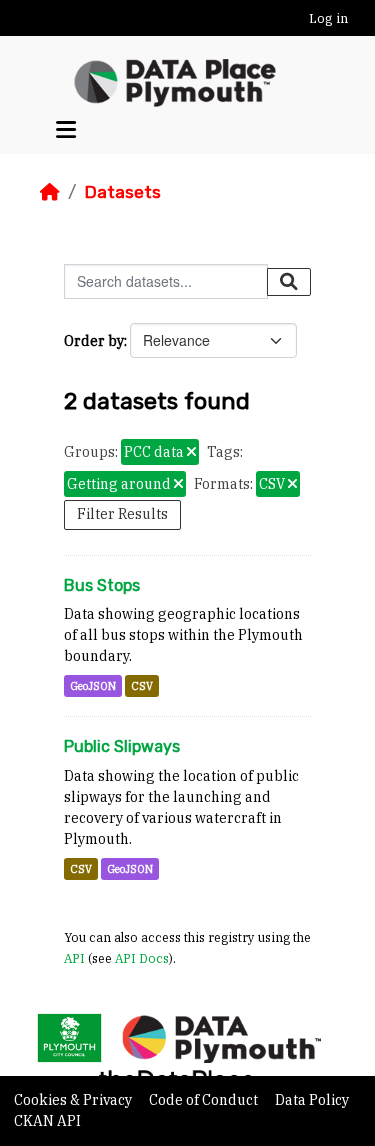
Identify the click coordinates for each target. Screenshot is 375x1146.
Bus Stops (102, 585)
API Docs (142, 958)
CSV (142, 686)
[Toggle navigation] (66, 129)
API (74, 958)
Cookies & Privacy (74, 1100)
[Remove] (191, 453)
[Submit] (289, 282)
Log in (328, 18)
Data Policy (312, 1100)
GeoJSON (93, 686)
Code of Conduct (205, 1100)
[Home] (50, 192)
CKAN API (47, 1121)
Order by (94, 341)
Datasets (122, 192)
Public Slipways (122, 746)
